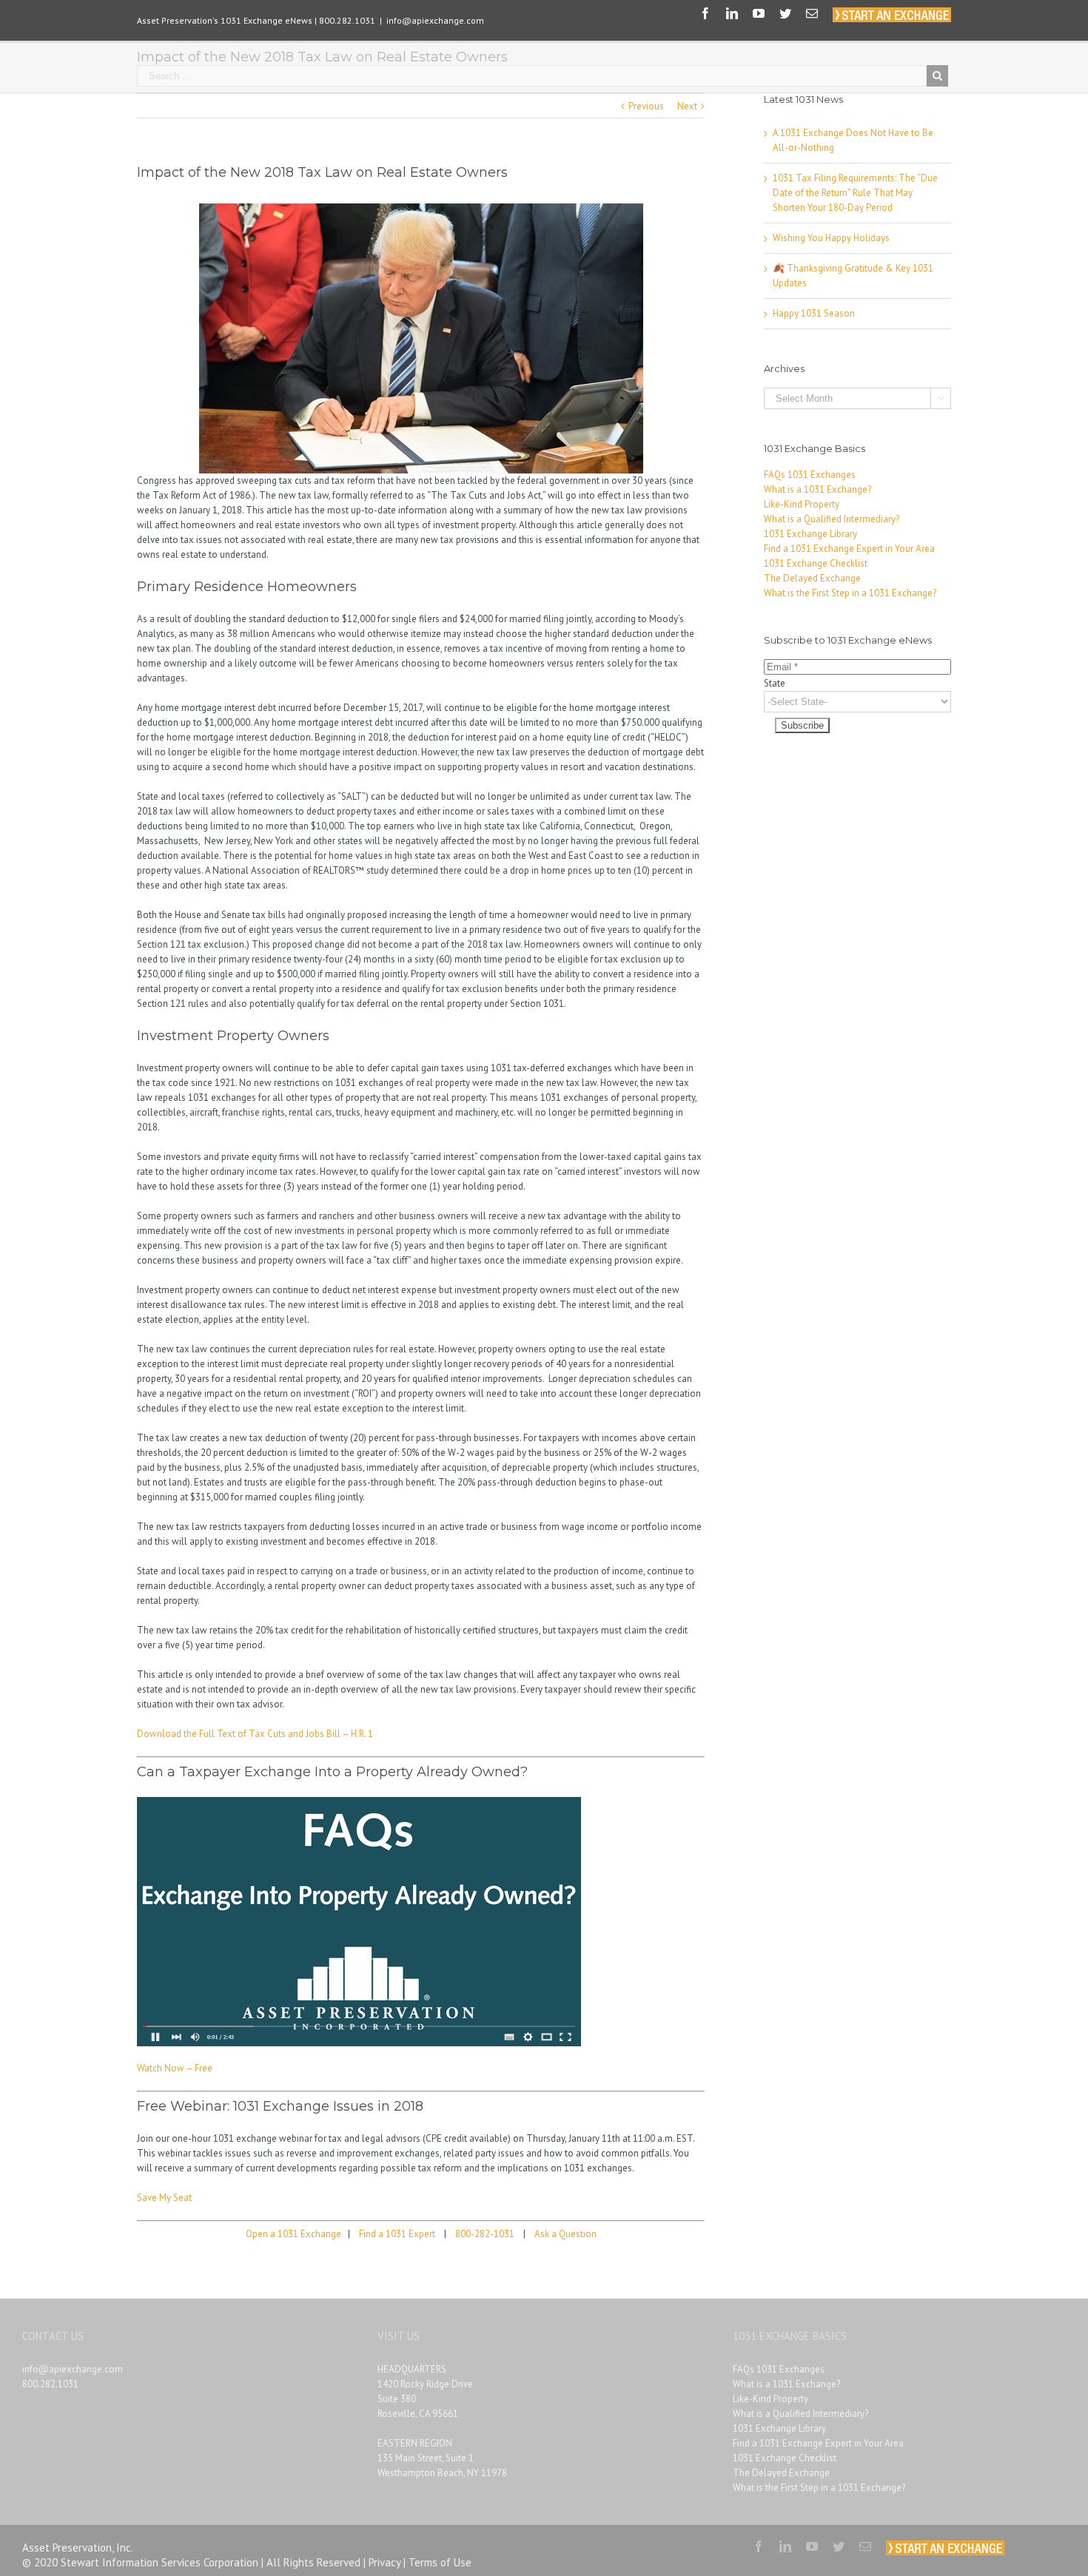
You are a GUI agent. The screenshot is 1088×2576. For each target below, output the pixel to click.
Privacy (385, 2562)
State (775, 683)
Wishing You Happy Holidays (831, 238)
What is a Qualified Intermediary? (832, 519)
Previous (646, 106)
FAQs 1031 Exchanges (810, 475)
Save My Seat (164, 2198)
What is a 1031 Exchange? (817, 489)
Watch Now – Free (175, 2068)
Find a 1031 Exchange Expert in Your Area (849, 549)
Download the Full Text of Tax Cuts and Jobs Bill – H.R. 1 (255, 1734)
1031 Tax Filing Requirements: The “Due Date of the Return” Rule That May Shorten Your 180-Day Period (855, 193)
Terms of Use (440, 2562)
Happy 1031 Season (814, 313)
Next (687, 106)
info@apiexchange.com (435, 20)
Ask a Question (565, 2234)
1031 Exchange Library (810, 534)
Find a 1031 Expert (397, 2234)
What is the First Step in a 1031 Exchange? (850, 593)
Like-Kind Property (802, 504)
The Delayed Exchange (812, 578)
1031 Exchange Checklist (816, 563)
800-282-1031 (485, 2234)
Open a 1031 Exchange (293, 2234)
